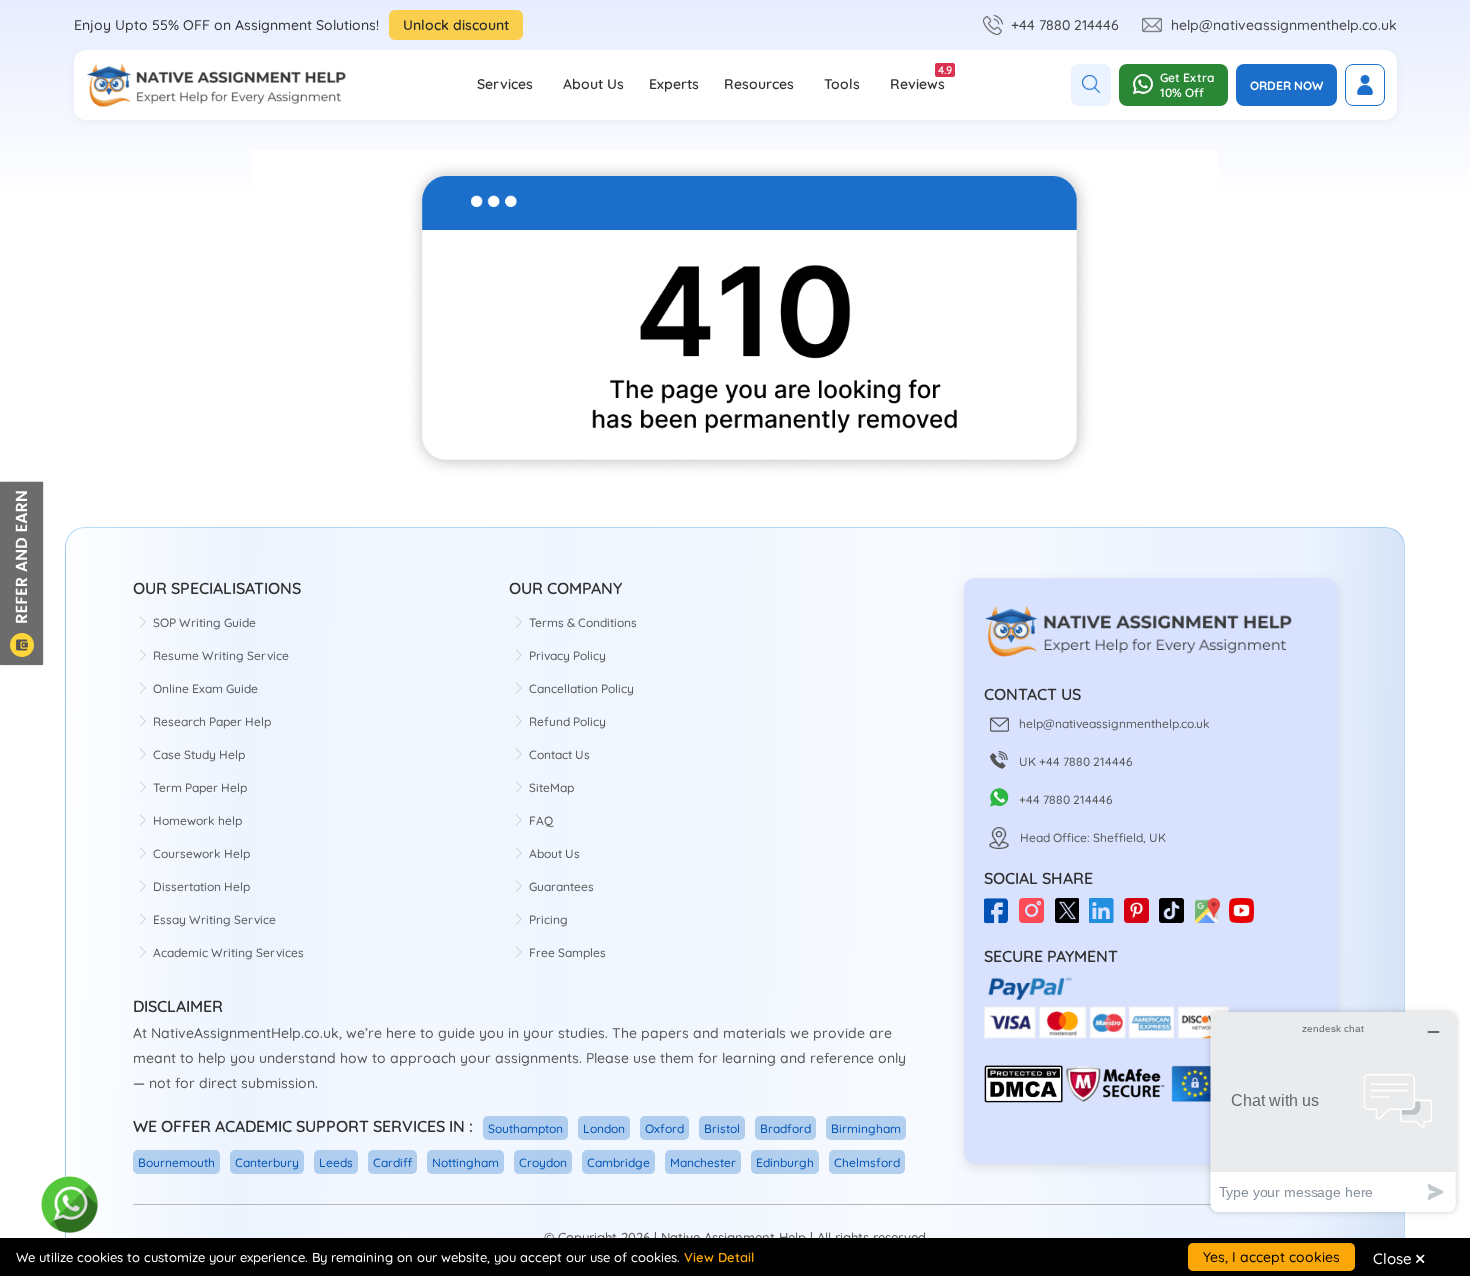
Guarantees (561, 886)
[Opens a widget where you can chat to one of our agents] (1333, 1111)
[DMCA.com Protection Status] (1023, 1098)
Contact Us (559, 754)
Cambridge (618, 1162)
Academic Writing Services (228, 952)
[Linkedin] (1106, 917)
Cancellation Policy (581, 688)
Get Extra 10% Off (1187, 85)
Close (1399, 1258)
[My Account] (1365, 85)
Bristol (722, 1128)
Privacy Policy (567, 655)
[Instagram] (1036, 917)
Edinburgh (785, 1162)
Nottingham (465, 1162)
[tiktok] (1176, 917)
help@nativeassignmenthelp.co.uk (1284, 25)
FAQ (541, 820)
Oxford (664, 1128)
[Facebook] (1001, 917)
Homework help (197, 820)
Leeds (336, 1162)
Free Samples (567, 952)
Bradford (785, 1128)
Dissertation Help (201, 886)
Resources (759, 84)
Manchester (703, 1162)
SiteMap (551, 787)
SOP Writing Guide (204, 622)
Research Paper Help (212, 721)
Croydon (543, 1162)
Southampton (525, 1128)
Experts (674, 84)
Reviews (917, 78)
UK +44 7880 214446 (1076, 761)
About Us (593, 84)
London (604, 1128)
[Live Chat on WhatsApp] (70, 1205)
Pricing (548, 919)
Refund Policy (567, 721)
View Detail (719, 1257)
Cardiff (392, 1162)
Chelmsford (867, 1162)
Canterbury (267, 1162)
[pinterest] (1141, 917)
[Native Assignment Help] (216, 85)
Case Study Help (199, 754)
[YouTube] (1246, 917)
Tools (842, 84)
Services (505, 84)
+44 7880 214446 (1065, 25)
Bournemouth (176, 1162)
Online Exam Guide (205, 688)
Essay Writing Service (214, 919)
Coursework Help (201, 853)
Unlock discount (456, 25)
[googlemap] (1211, 917)
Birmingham (866, 1128)
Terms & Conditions (583, 622)
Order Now (1286, 85)
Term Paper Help (200, 787)
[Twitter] (1071, 917)
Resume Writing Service (221, 655)
